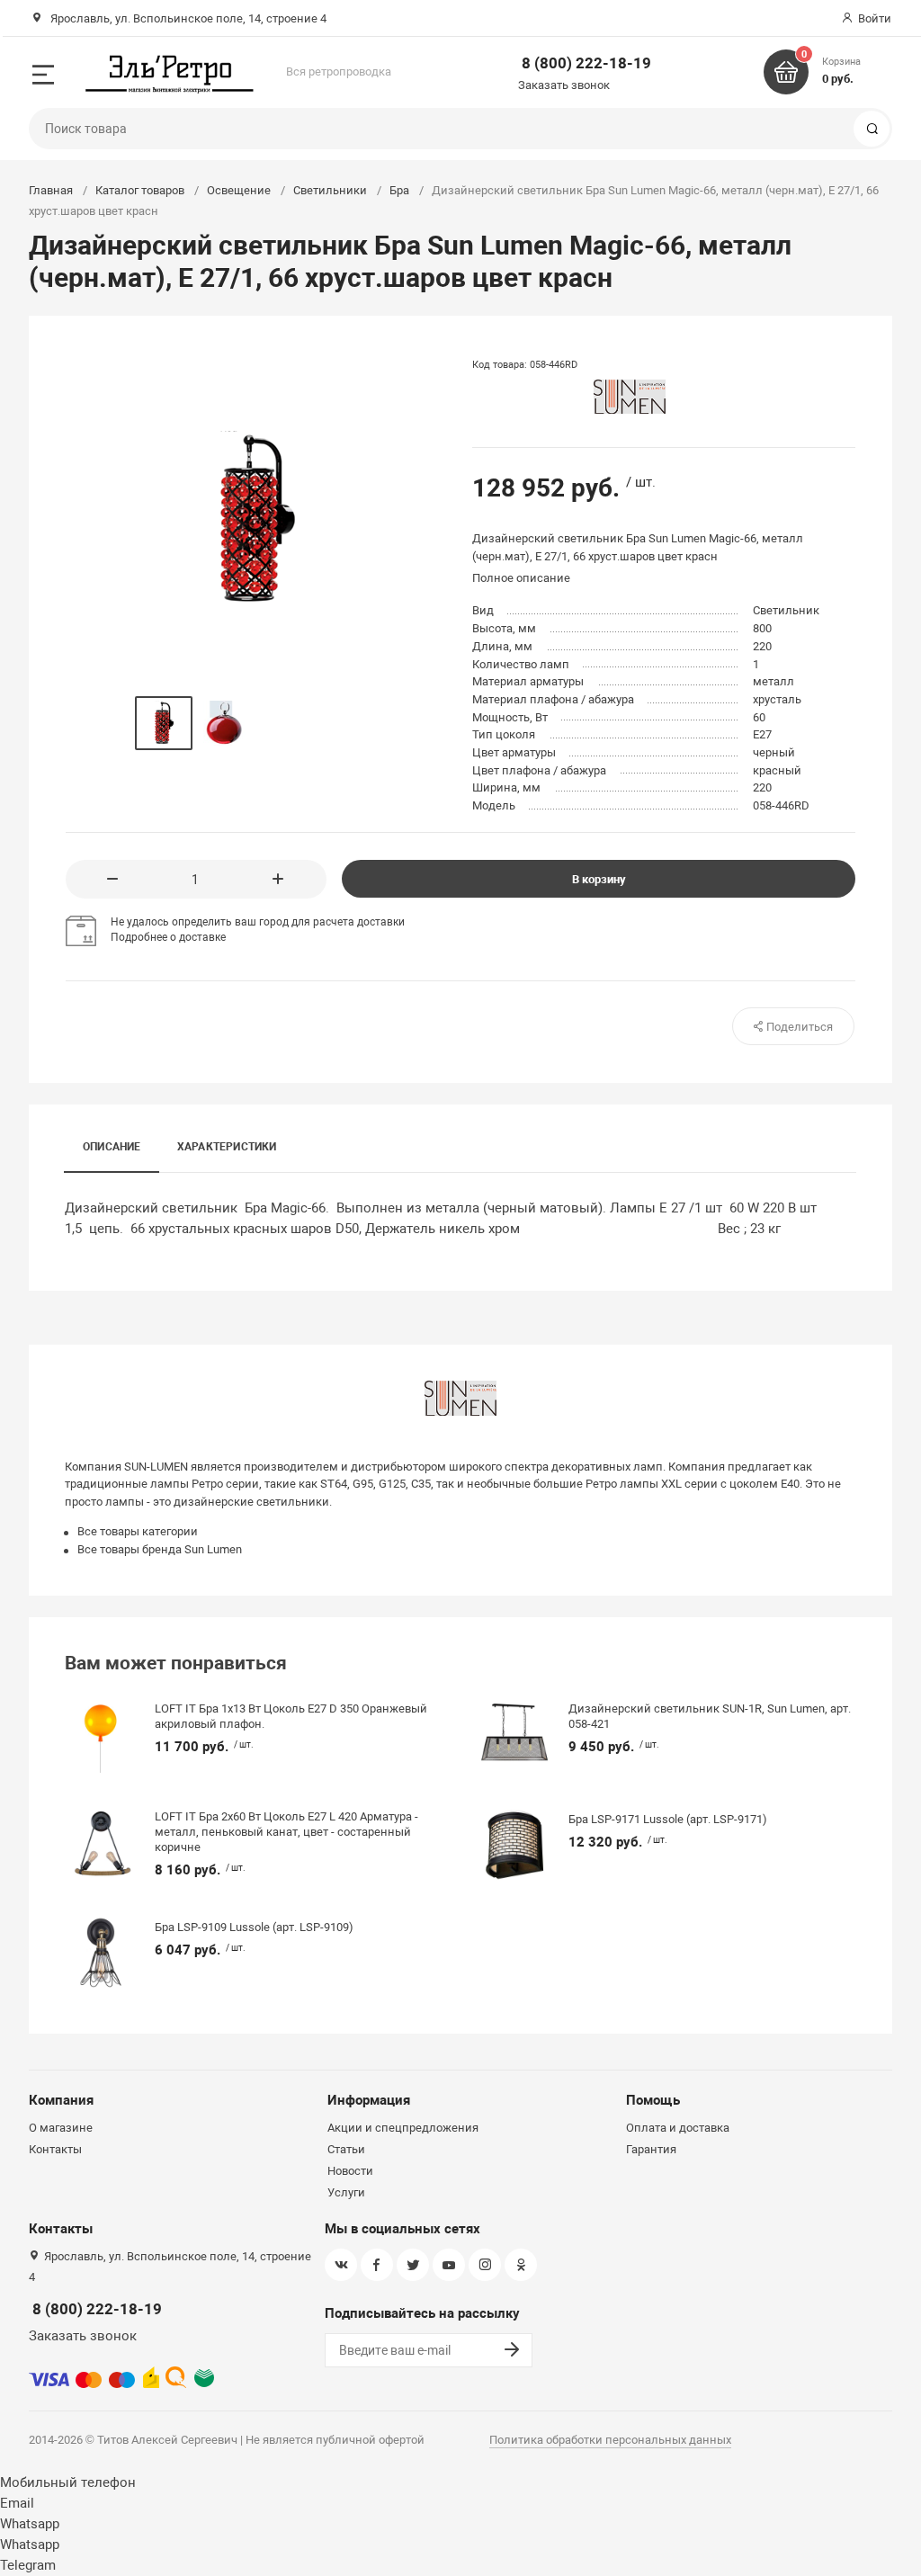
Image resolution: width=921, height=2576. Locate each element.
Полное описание (521, 578)
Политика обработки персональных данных (610, 2440)
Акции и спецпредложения (403, 2128)
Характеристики (227, 1147)
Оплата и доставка (678, 2128)
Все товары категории (138, 1531)
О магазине (61, 2128)
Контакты (55, 2149)
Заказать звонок (564, 85)
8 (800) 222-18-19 (586, 63)
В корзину (599, 879)
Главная (51, 190)
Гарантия (651, 2149)
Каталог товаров (140, 190)
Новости (350, 2171)
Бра (399, 190)
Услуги (346, 2192)
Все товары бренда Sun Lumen (160, 1549)
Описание (112, 1147)
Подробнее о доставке (168, 937)
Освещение (239, 190)
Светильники (330, 190)
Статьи (346, 2149)
